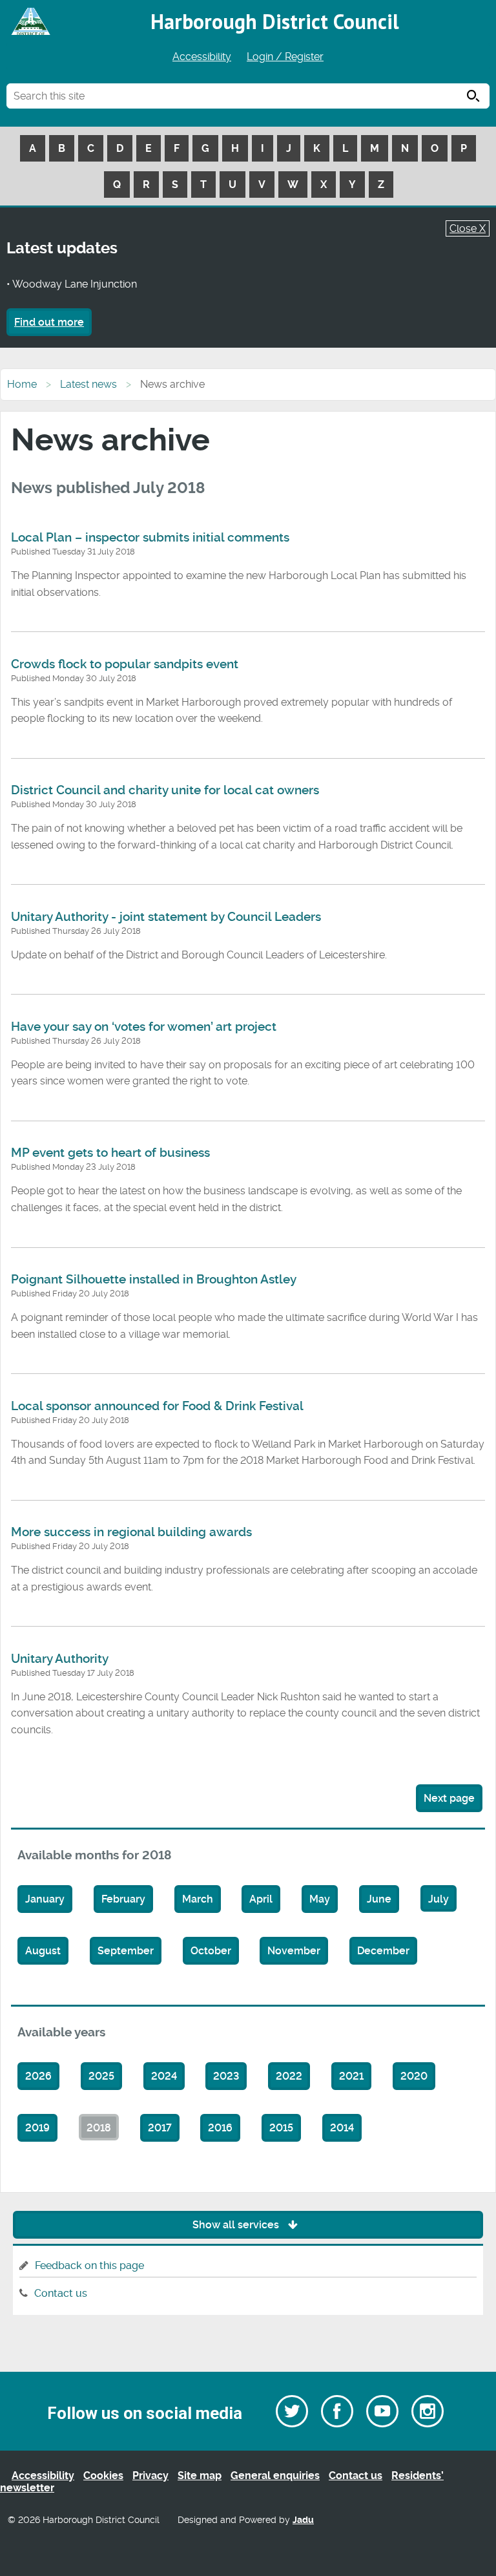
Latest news (88, 384)
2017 (160, 2128)
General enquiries (275, 2476)
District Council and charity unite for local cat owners (165, 790)
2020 (414, 2076)
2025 (101, 2076)
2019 (37, 2128)
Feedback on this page (89, 2265)
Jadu (303, 2520)
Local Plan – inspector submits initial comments (150, 538)
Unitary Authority (60, 1659)
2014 (342, 2128)
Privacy (150, 2476)
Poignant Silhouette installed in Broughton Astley (154, 1280)
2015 (281, 2128)
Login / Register (285, 57)
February (123, 1899)
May (320, 1899)
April (261, 1899)
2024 (164, 2076)
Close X (468, 228)
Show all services (237, 2225)
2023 (226, 2076)
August (43, 1951)
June (379, 1899)
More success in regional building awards (131, 1532)
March (198, 1899)
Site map (200, 2476)
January (45, 1899)
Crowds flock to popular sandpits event (125, 664)
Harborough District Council (275, 21)
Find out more (49, 322)
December (383, 1951)
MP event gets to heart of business (110, 1153)
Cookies (103, 2476)
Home (22, 384)
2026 (38, 2076)
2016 (220, 2128)
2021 (351, 2076)
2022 (289, 2076)
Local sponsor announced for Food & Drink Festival (157, 1406)
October (211, 1951)
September (126, 1951)
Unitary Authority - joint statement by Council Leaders (166, 917)
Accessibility (202, 57)
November (294, 1951)
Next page (449, 1798)
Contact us (61, 2293)
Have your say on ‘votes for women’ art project (144, 1027)
